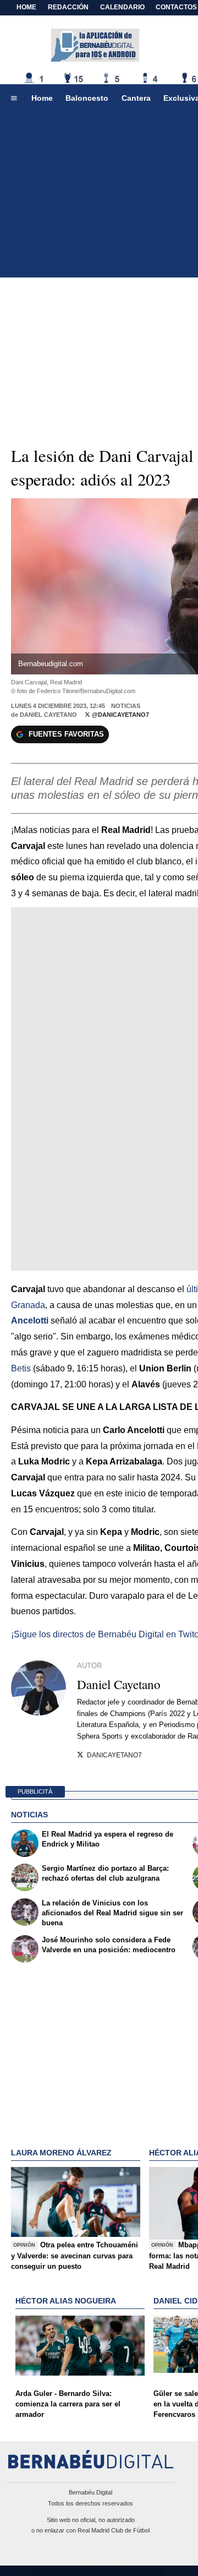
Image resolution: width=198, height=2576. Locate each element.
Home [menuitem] (42, 98)
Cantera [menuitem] (136, 98)
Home (26, 7)
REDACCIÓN (68, 7)
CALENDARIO (122, 7)
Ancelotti (30, 1320)
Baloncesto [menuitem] (87, 98)
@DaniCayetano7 (120, 715)
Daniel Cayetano (48, 715)
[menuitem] (14, 99)
